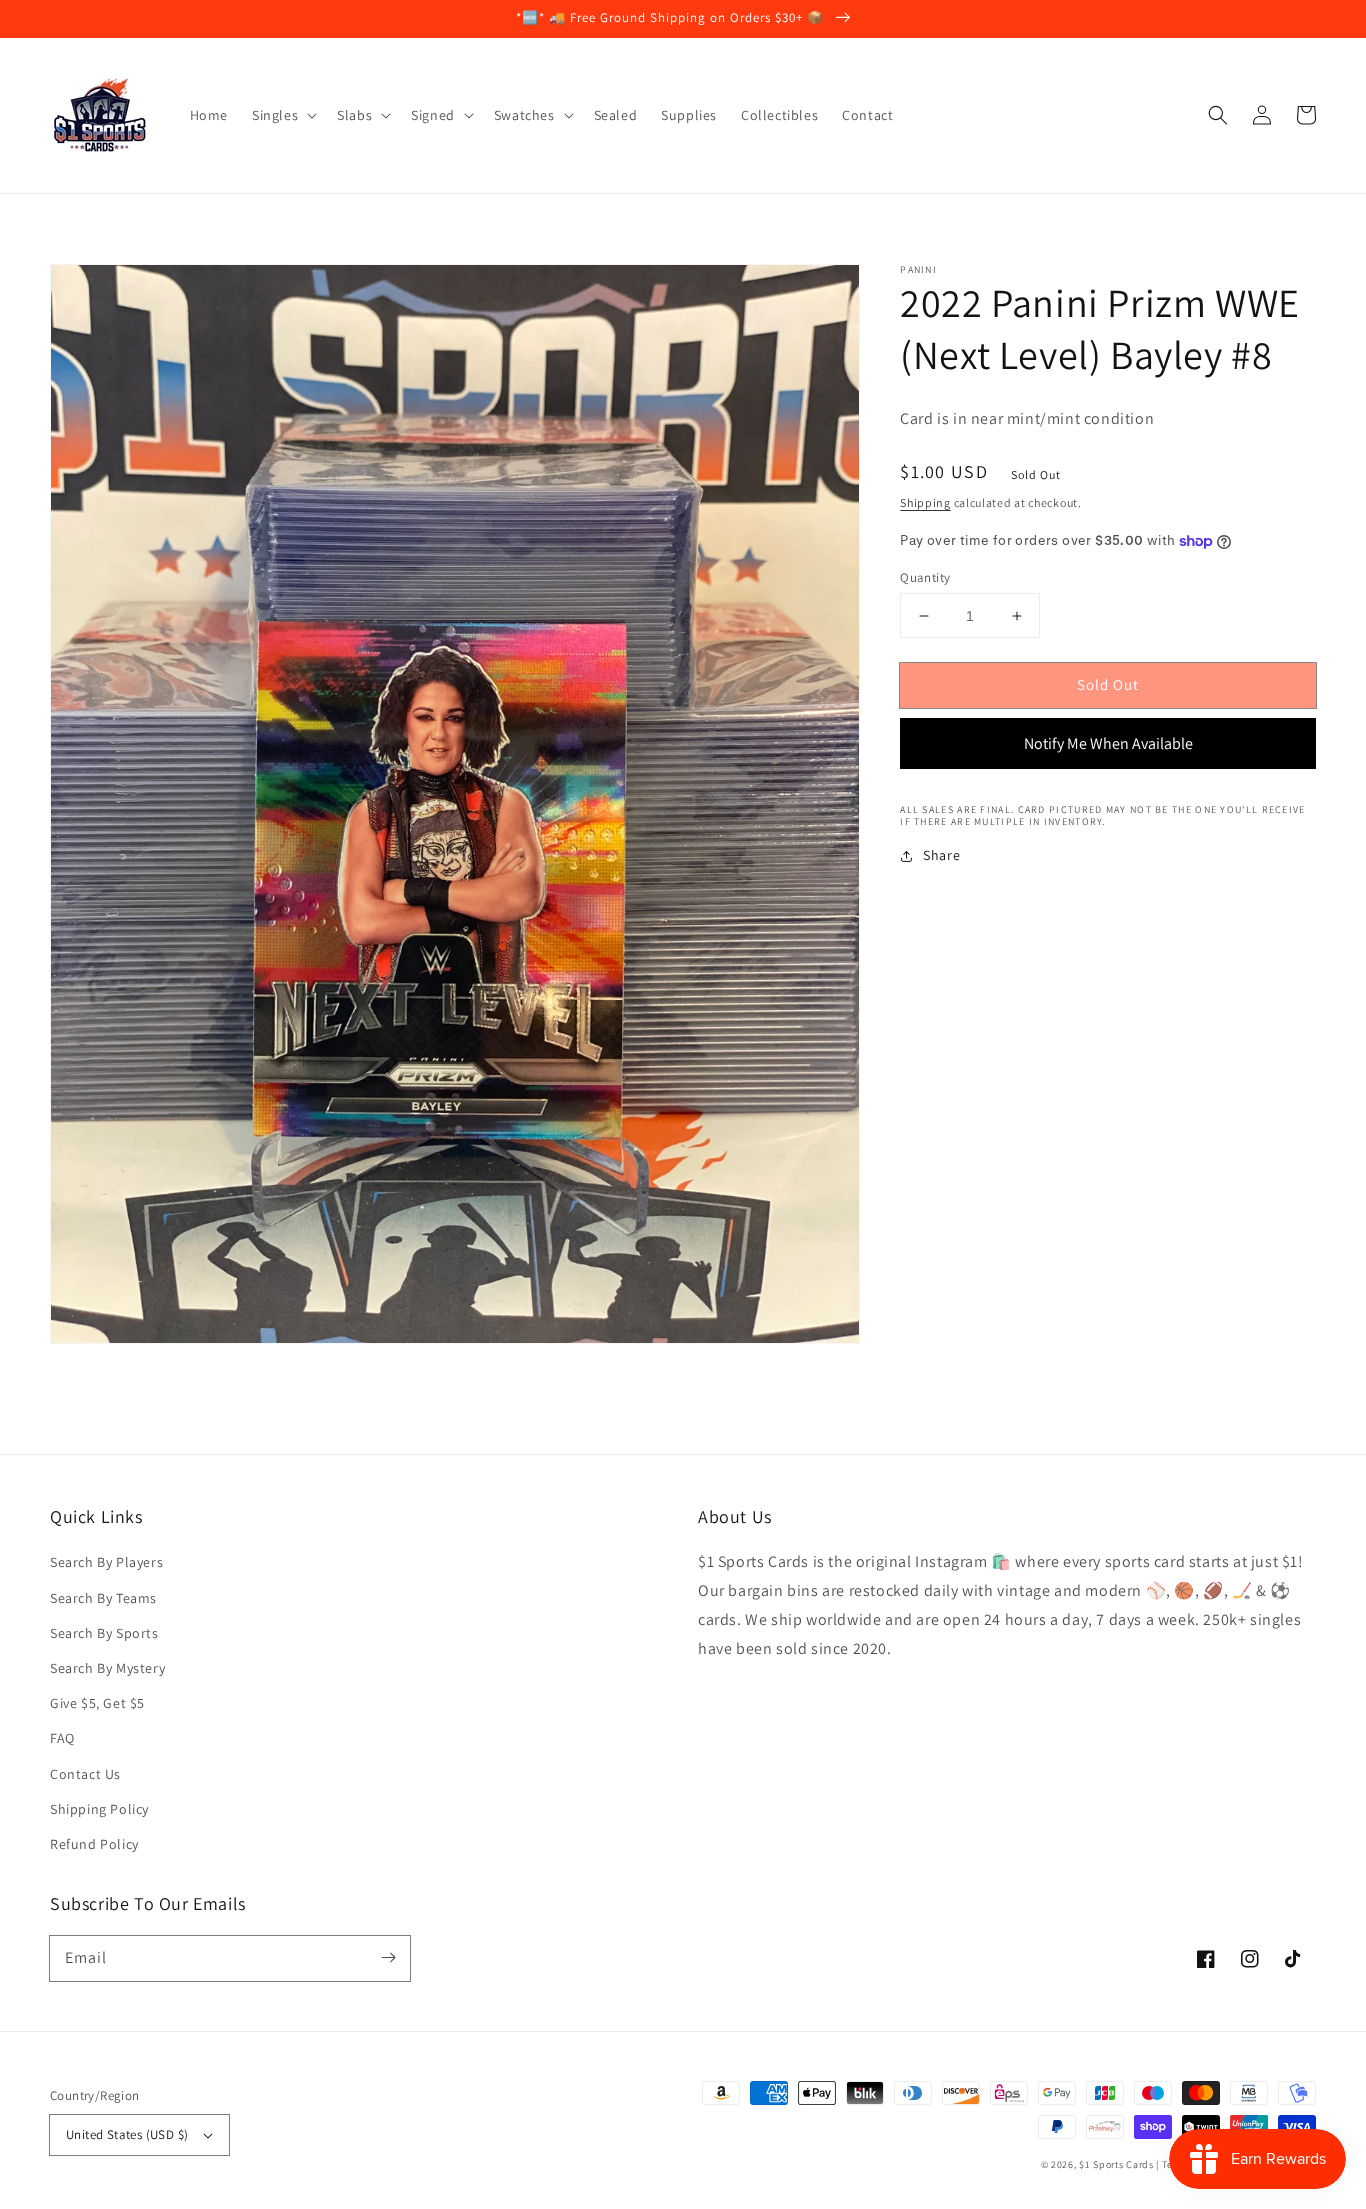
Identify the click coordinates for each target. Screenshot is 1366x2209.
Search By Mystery (107, 1668)
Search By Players (106, 1562)
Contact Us (85, 1774)
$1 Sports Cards (1116, 2164)
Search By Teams (103, 1598)
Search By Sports (104, 1633)
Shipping (925, 503)
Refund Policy (94, 1844)
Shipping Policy (99, 1809)
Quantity (925, 577)
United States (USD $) (127, 2134)
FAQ (62, 1738)
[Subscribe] (388, 1958)
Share (941, 856)
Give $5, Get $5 (97, 1703)
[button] (1218, 115)
